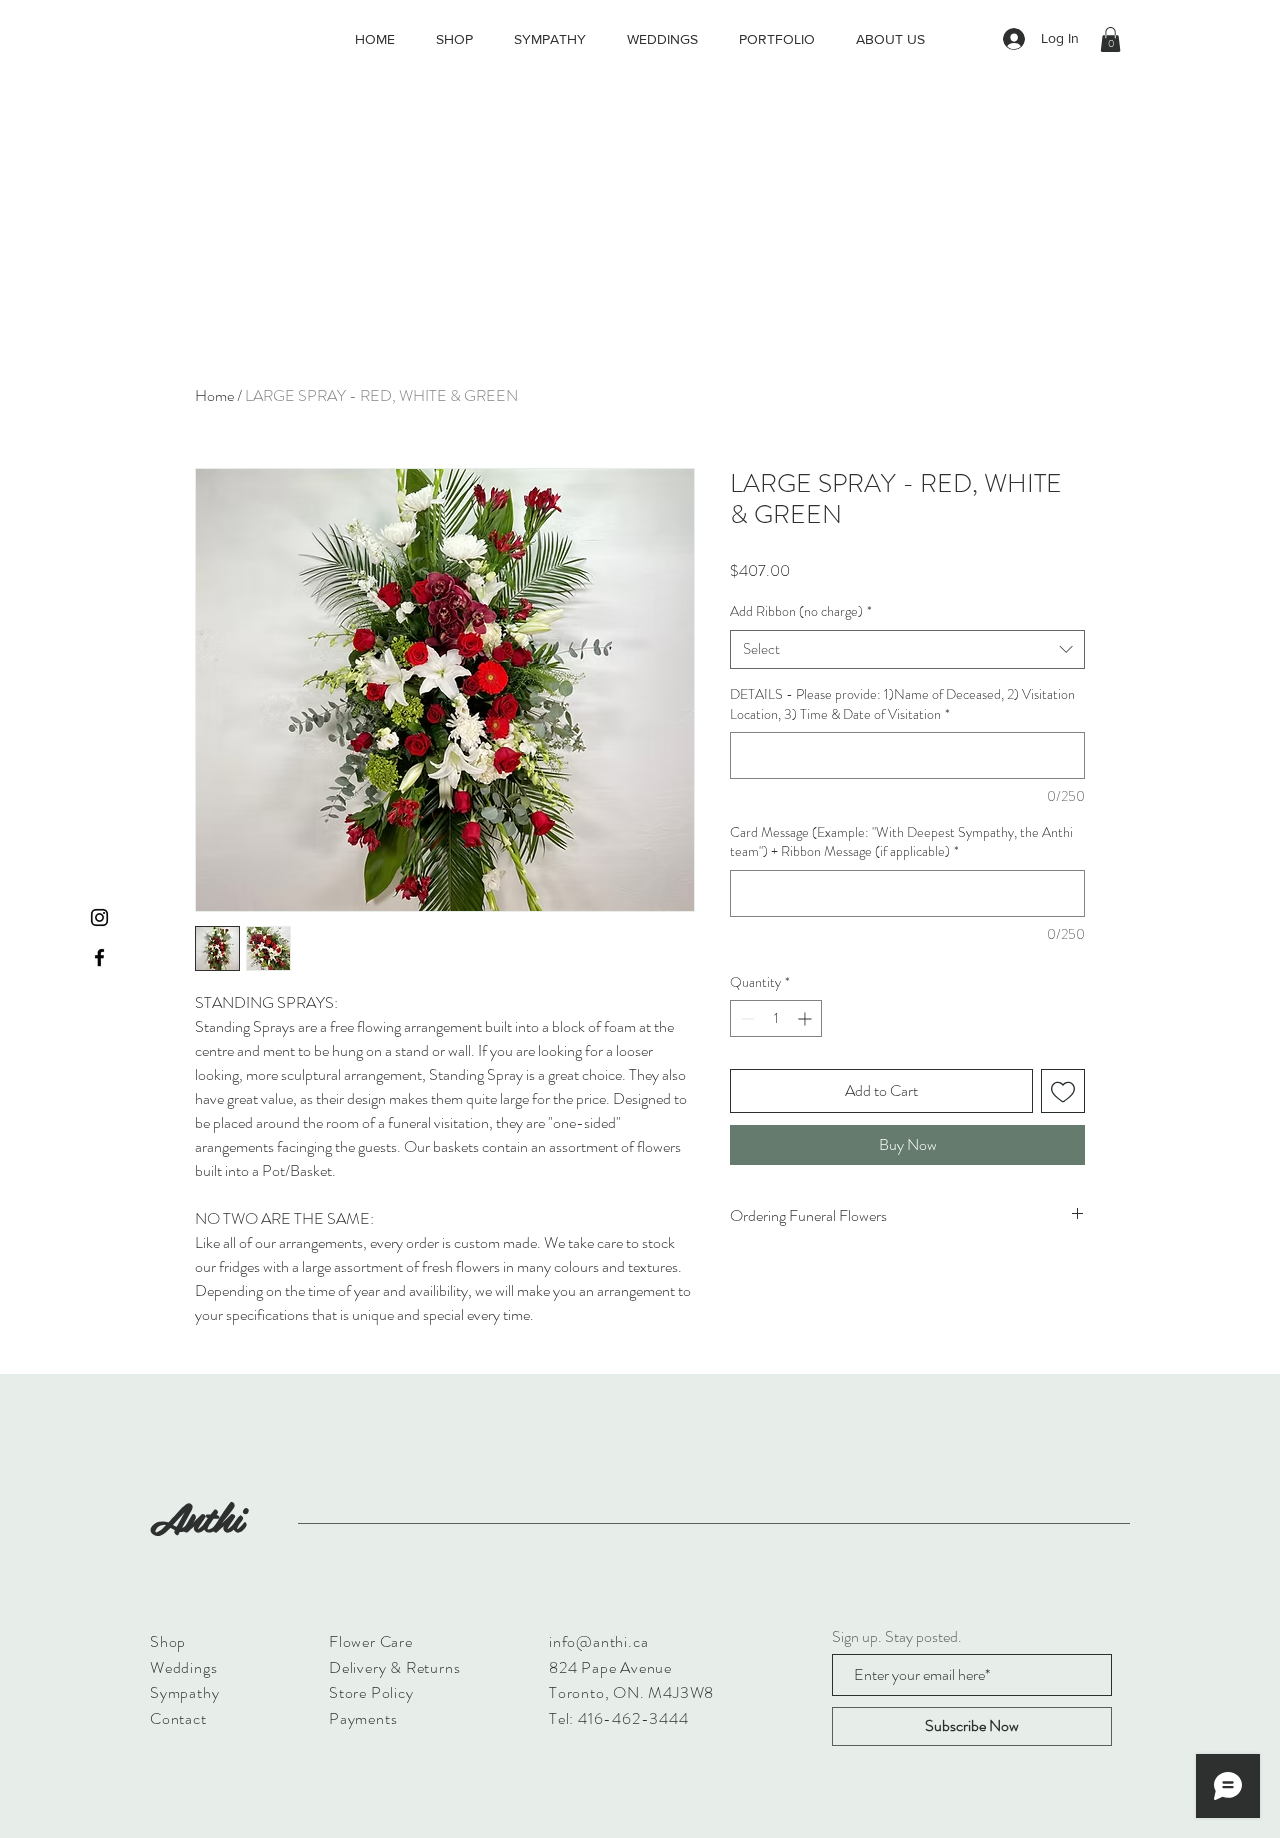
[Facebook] (99, 957)
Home (214, 395)
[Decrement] (745, 1018)
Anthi (196, 1516)
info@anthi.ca (598, 1641)
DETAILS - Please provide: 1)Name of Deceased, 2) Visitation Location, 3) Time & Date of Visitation (902, 704)
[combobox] (907, 649)
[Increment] (806, 1018)
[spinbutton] (776, 1018)
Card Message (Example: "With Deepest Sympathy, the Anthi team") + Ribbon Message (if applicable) (901, 842)
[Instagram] (99, 917)
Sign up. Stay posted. (897, 1637)
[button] (1110, 39)
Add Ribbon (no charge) (801, 611)
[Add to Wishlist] (1063, 1091)
